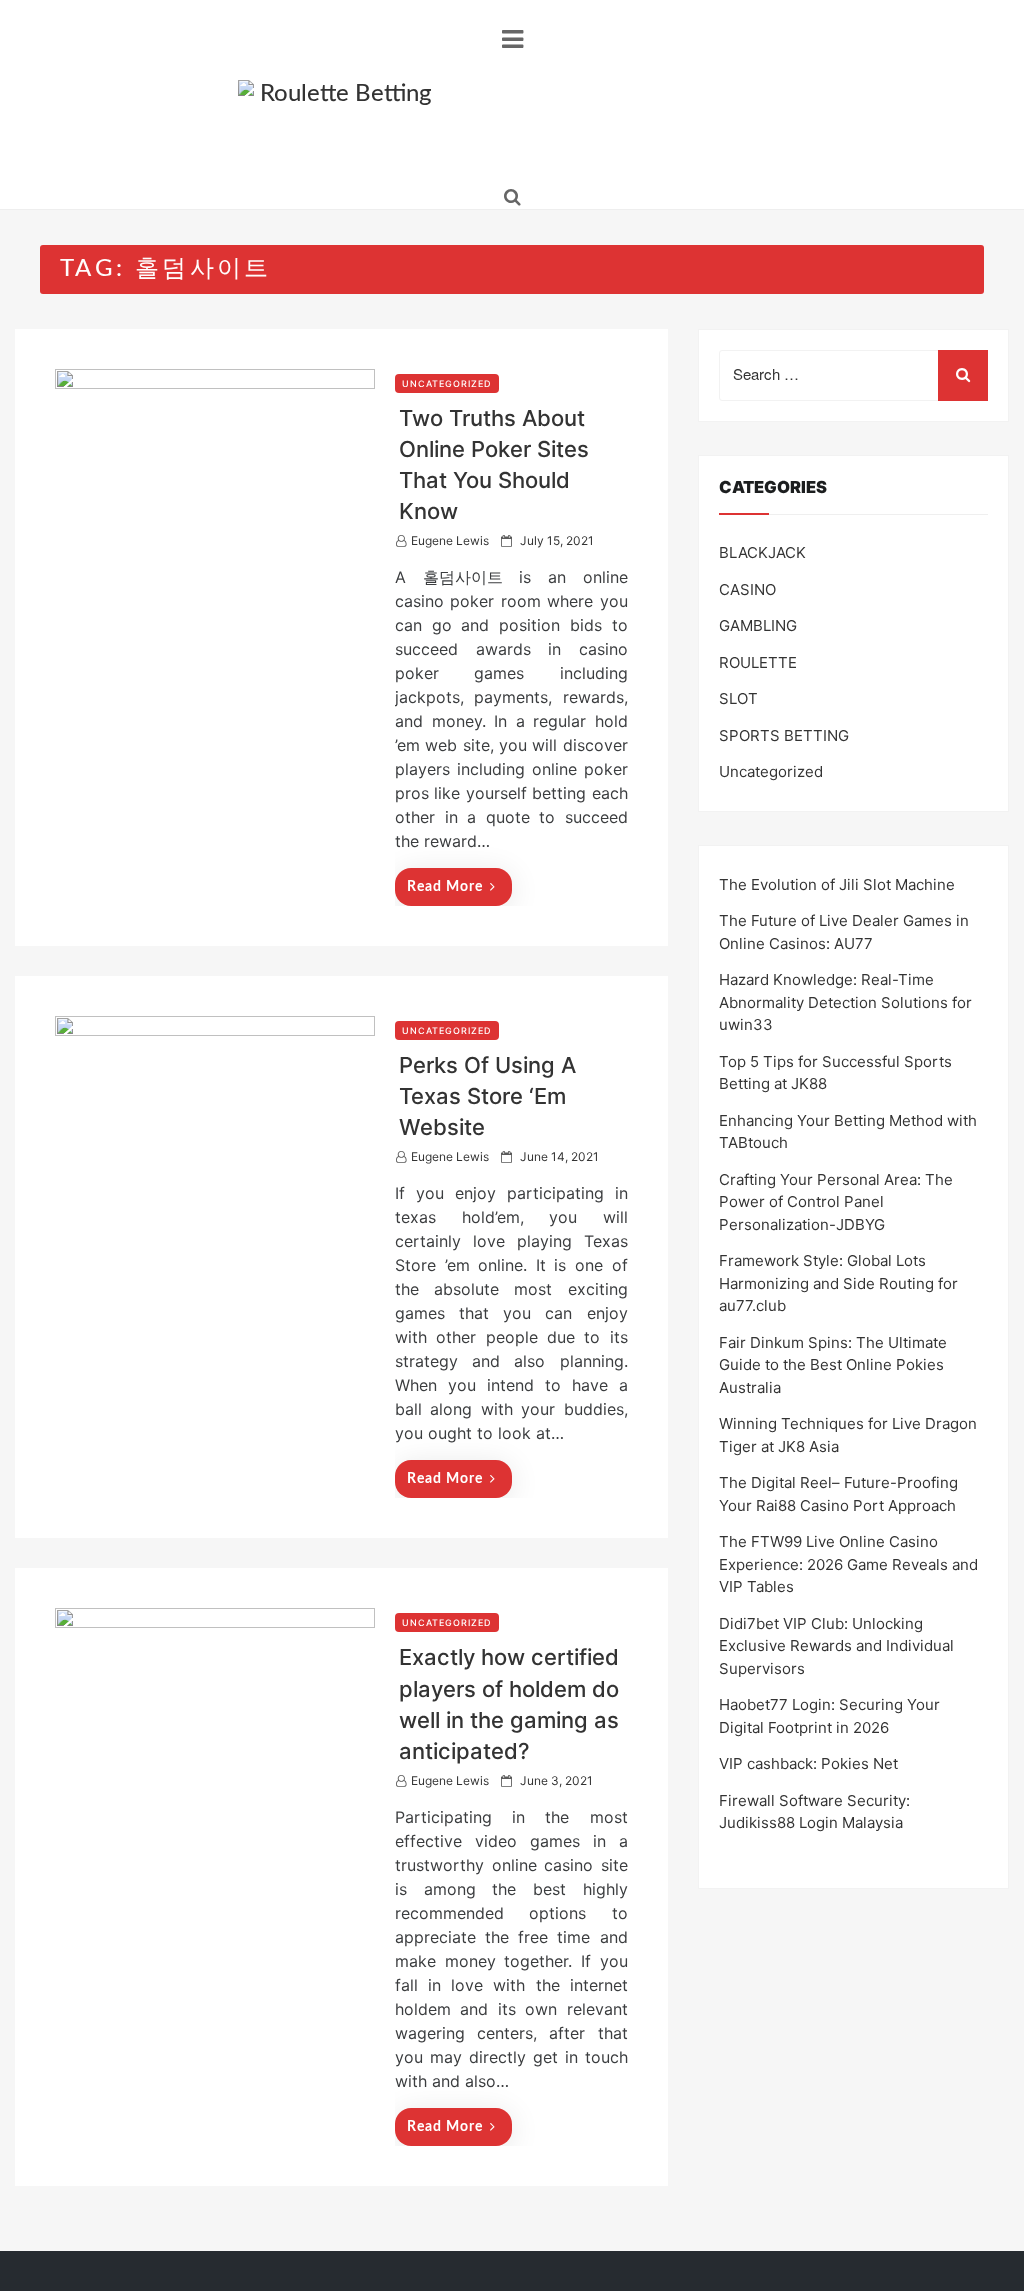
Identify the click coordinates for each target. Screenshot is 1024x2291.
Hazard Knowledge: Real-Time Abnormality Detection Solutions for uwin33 (845, 1002)
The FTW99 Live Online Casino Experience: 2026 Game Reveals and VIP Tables (848, 1564)
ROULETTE (758, 662)
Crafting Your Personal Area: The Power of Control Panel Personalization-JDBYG (836, 1202)
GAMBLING (758, 625)
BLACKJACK (762, 552)
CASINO (747, 589)
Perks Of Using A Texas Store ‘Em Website (487, 1096)
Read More (445, 887)
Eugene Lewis (450, 540)
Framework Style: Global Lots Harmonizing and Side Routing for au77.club (838, 1283)
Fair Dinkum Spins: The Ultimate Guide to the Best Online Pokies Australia (833, 1365)
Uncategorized (447, 383)
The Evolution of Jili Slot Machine (837, 884)
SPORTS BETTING (784, 735)
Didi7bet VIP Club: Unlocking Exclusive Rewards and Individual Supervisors (836, 1646)
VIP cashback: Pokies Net (808, 1763)
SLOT (738, 698)
